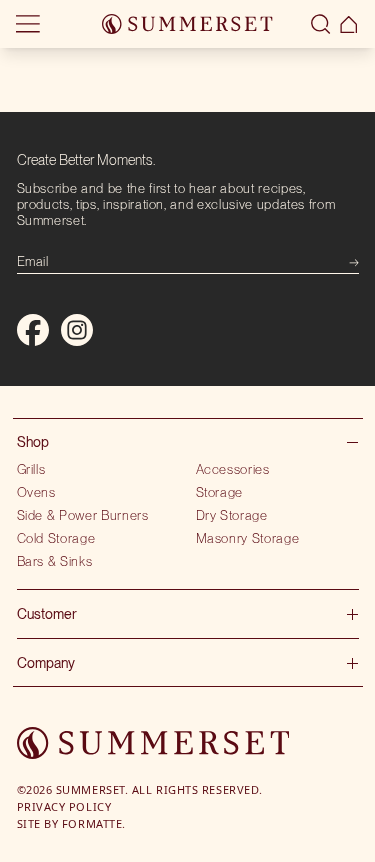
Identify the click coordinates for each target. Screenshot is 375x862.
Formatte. (94, 823)
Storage (220, 492)
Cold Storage (56, 538)
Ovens (36, 492)
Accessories (233, 469)
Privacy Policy (64, 806)
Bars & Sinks (55, 561)
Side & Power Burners (83, 515)
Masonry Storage (248, 538)
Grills (31, 469)
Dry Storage (232, 515)
